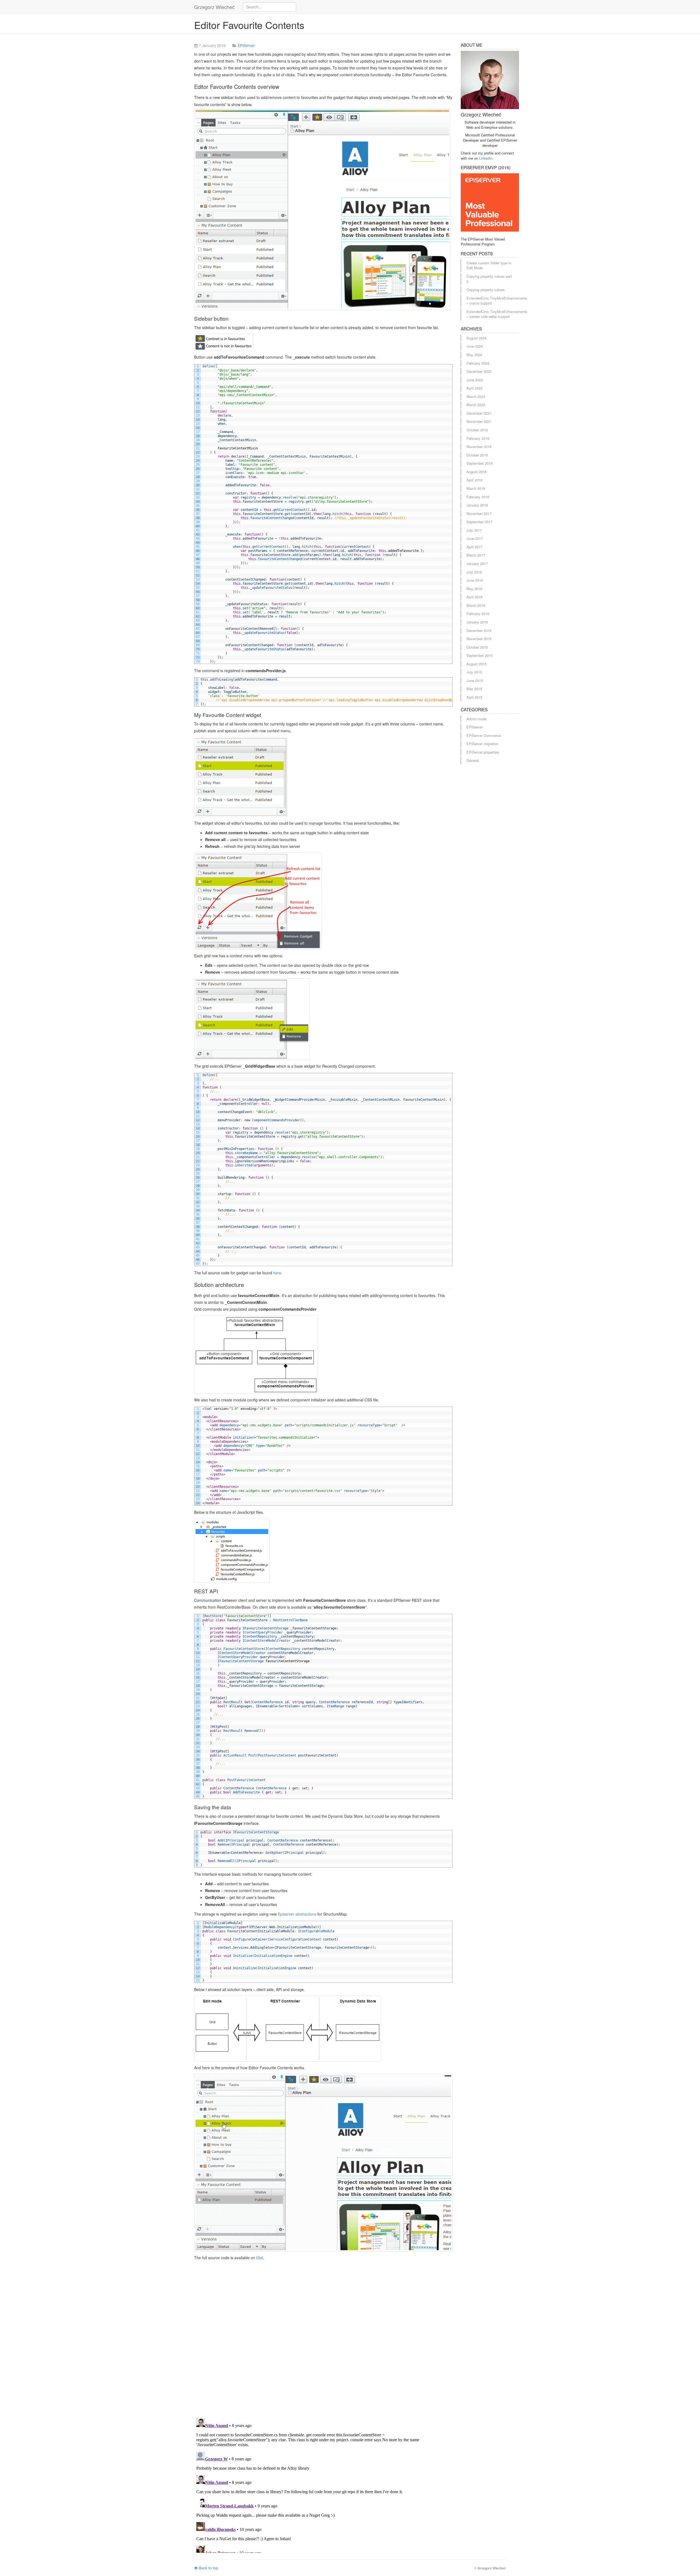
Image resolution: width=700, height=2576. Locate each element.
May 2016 (474, 589)
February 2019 (478, 438)
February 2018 (478, 497)
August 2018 (476, 472)
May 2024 (474, 355)
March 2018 (476, 488)
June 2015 (475, 680)
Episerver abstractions (297, 1914)
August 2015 (476, 664)
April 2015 (474, 697)
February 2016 (478, 614)
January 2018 (477, 505)
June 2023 (475, 380)
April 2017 (474, 547)
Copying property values (486, 290)
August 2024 (476, 338)
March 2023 (476, 396)
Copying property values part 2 (489, 279)
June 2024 (475, 346)
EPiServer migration (482, 744)
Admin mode (476, 719)
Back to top (208, 2568)
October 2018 (477, 455)
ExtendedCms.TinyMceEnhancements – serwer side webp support (497, 314)
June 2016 (475, 580)
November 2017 (479, 513)
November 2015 (479, 639)
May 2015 (474, 689)
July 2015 (474, 672)
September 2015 (479, 655)
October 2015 (477, 647)
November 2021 (479, 421)
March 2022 (476, 405)
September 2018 (479, 463)
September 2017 (479, 522)
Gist (260, 2258)
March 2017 (476, 555)
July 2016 (474, 572)
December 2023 (479, 371)
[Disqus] (323, 2343)
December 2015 (479, 630)
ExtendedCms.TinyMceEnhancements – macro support (497, 301)
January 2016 (477, 622)
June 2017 (475, 538)
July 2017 (474, 530)
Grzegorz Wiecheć (214, 7)
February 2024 (478, 363)
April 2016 (474, 597)
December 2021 (479, 413)
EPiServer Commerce (484, 735)
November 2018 (479, 447)
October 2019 (477, 430)
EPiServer (246, 45)
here (277, 1273)
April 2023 (474, 388)
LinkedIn (486, 158)
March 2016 (476, 605)
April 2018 (474, 480)
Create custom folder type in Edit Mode (489, 265)
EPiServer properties (483, 752)
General (473, 760)
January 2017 (477, 563)
